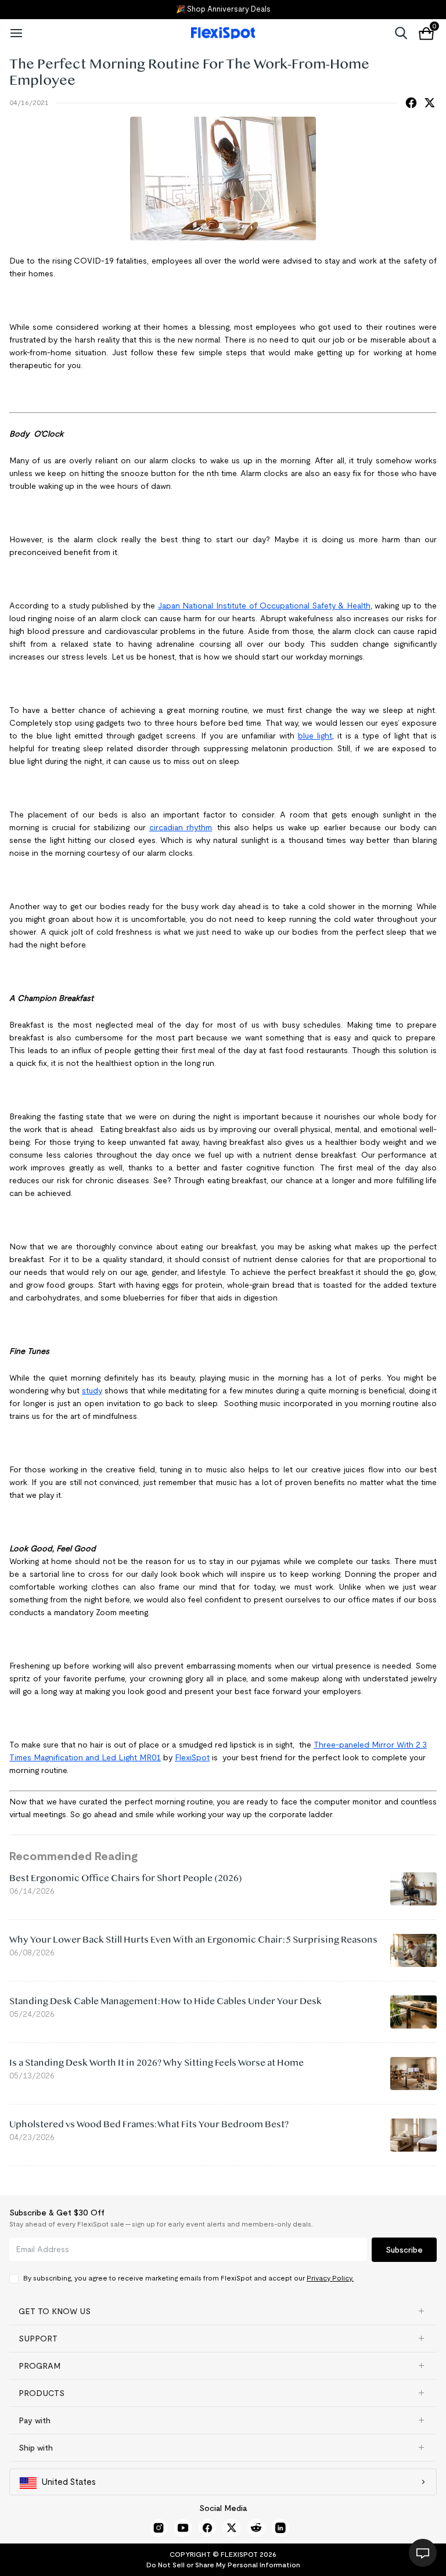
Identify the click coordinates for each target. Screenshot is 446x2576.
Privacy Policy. (330, 2278)
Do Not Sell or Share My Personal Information (223, 2565)
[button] (223, 2311)
